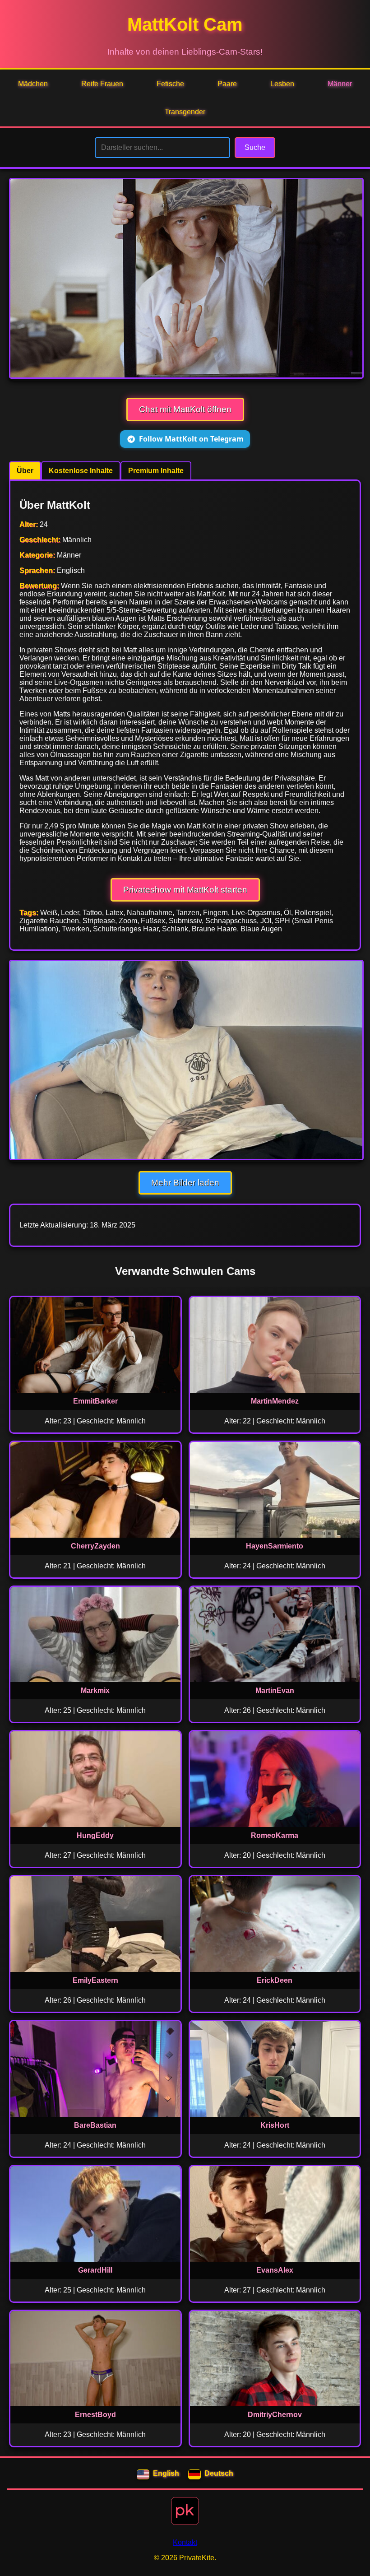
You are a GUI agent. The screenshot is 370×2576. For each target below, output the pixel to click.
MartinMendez (275, 1401)
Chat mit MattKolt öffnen (185, 409)
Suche (255, 147)
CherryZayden (95, 1546)
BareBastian (95, 2125)
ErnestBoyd (95, 2415)
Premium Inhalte (156, 471)
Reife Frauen (102, 84)
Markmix (95, 1690)
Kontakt (185, 2542)
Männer (340, 84)
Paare (227, 84)
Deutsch (219, 2473)
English (166, 2473)
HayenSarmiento (275, 1546)
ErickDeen (275, 1980)
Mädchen (33, 84)
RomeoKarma (275, 1835)
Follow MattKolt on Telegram (191, 439)
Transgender (185, 112)
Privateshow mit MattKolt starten (185, 890)
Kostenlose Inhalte (81, 471)
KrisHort (275, 2125)
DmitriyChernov (275, 2415)
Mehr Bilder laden (185, 1183)
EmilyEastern (95, 1980)
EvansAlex (275, 2270)
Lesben (282, 84)
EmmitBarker (95, 1401)
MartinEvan (275, 1690)
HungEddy (95, 1835)
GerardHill (95, 2270)
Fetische (170, 84)
